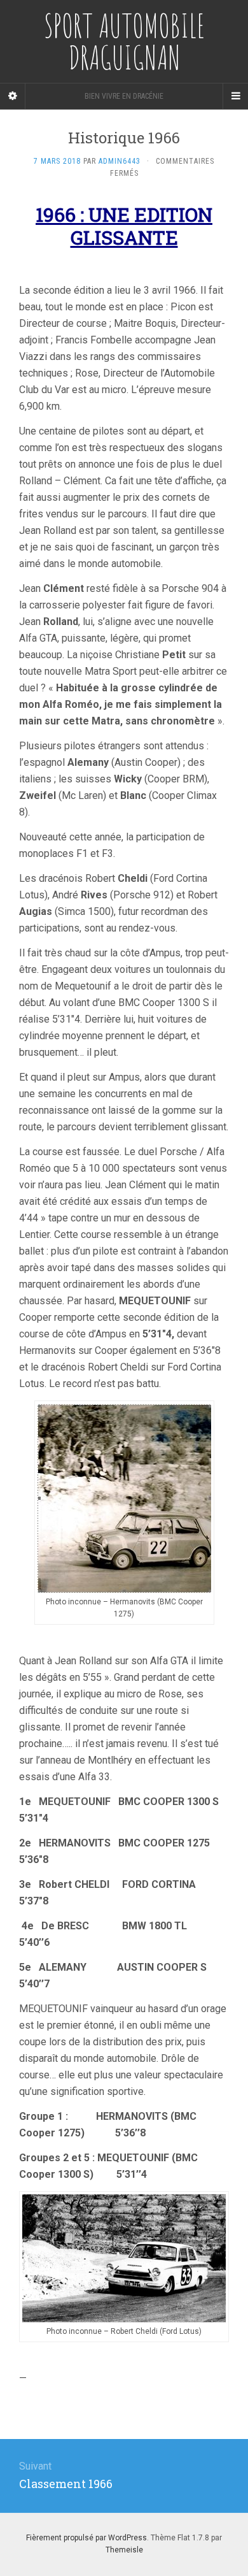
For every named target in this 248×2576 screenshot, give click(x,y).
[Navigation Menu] (235, 96)
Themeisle (124, 2550)
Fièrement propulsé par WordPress (86, 2538)
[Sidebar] (13, 96)
